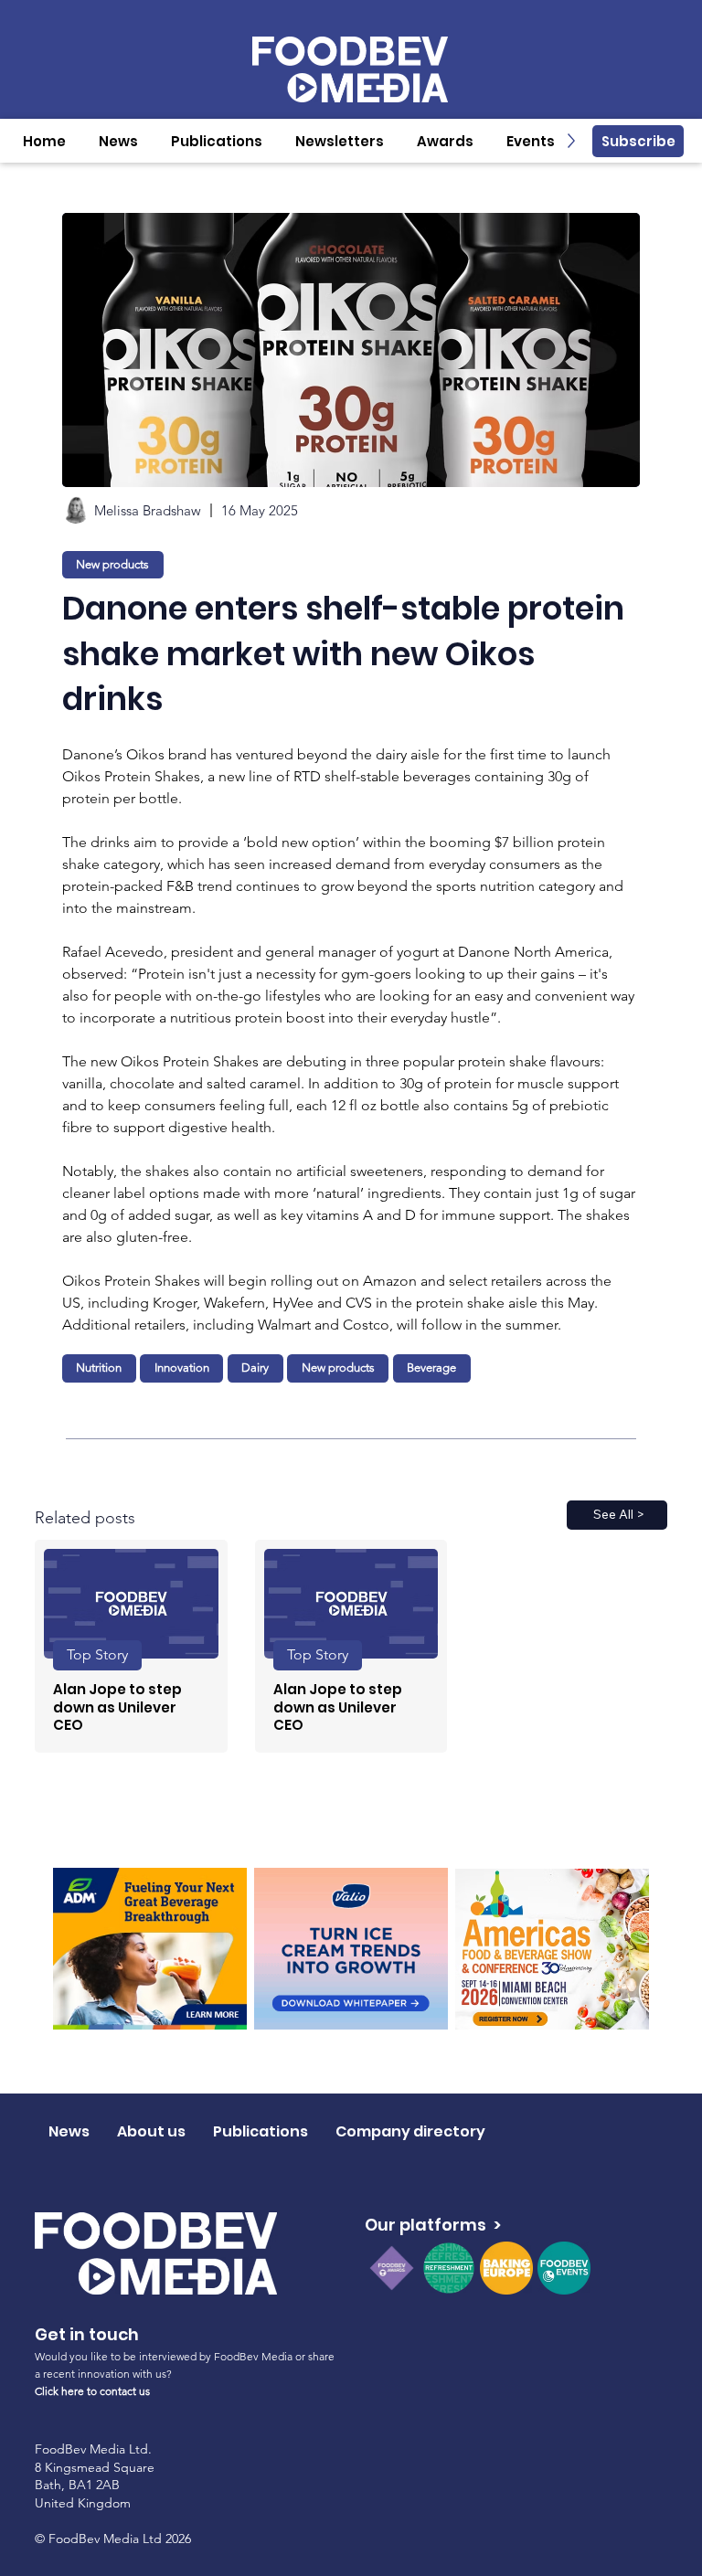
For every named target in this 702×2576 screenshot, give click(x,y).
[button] (118, 141)
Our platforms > (433, 2225)
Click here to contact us (92, 2391)
